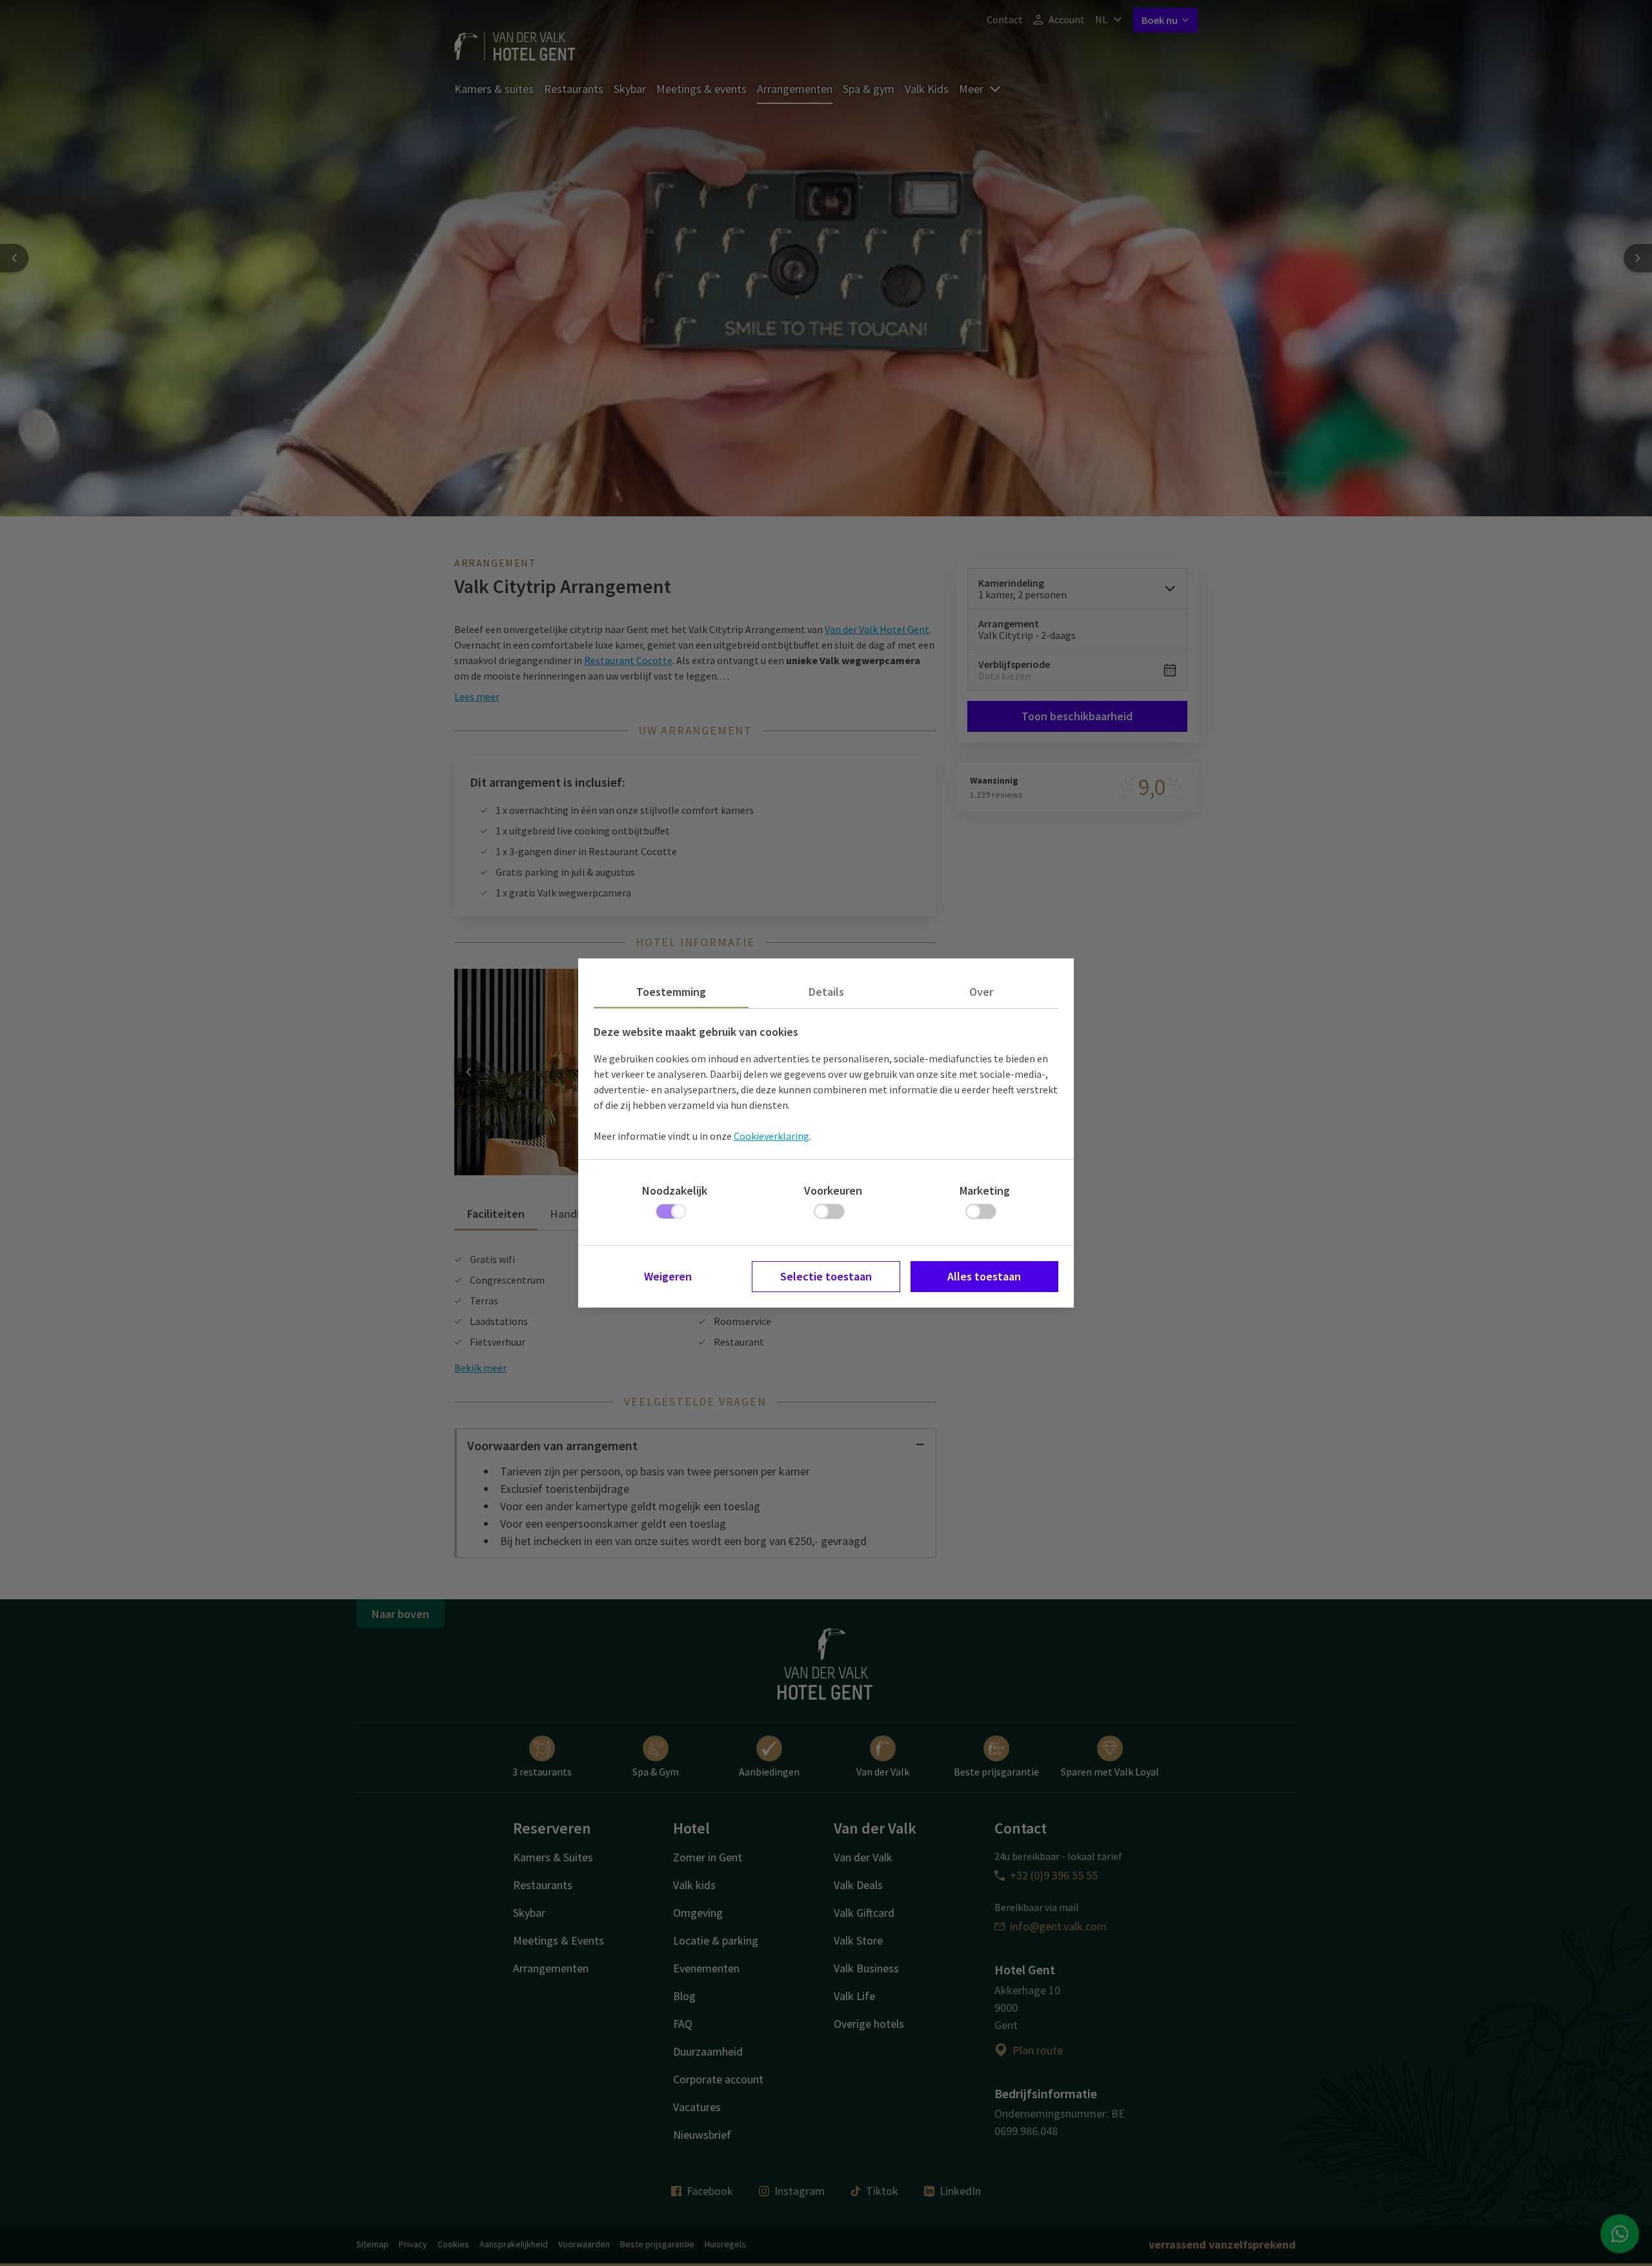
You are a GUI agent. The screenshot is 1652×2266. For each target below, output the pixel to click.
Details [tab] (826, 992)
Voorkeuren (833, 1190)
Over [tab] (981, 992)
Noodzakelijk (675, 1190)
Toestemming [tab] (671, 992)
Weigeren (668, 1276)
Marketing (985, 1190)
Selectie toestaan (826, 1276)
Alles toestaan (984, 1276)
